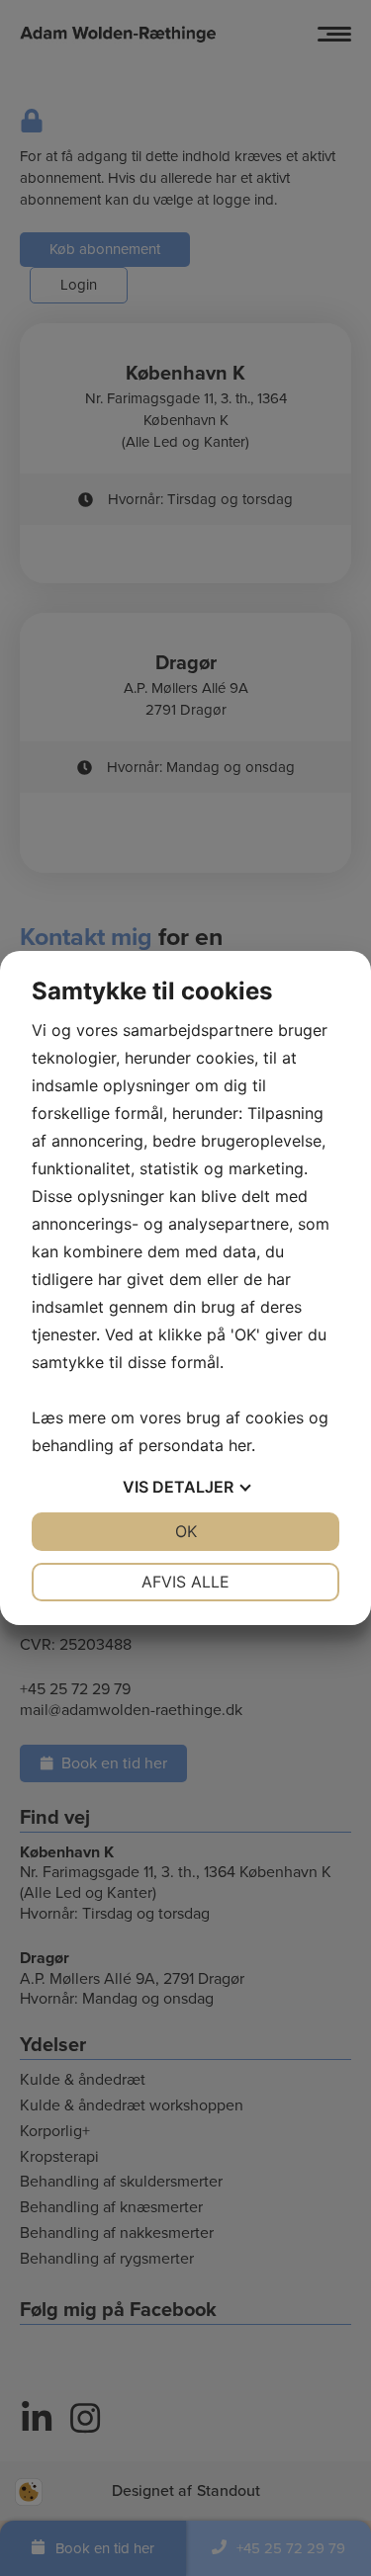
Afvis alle (185, 1582)
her (240, 1445)
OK (186, 1531)
